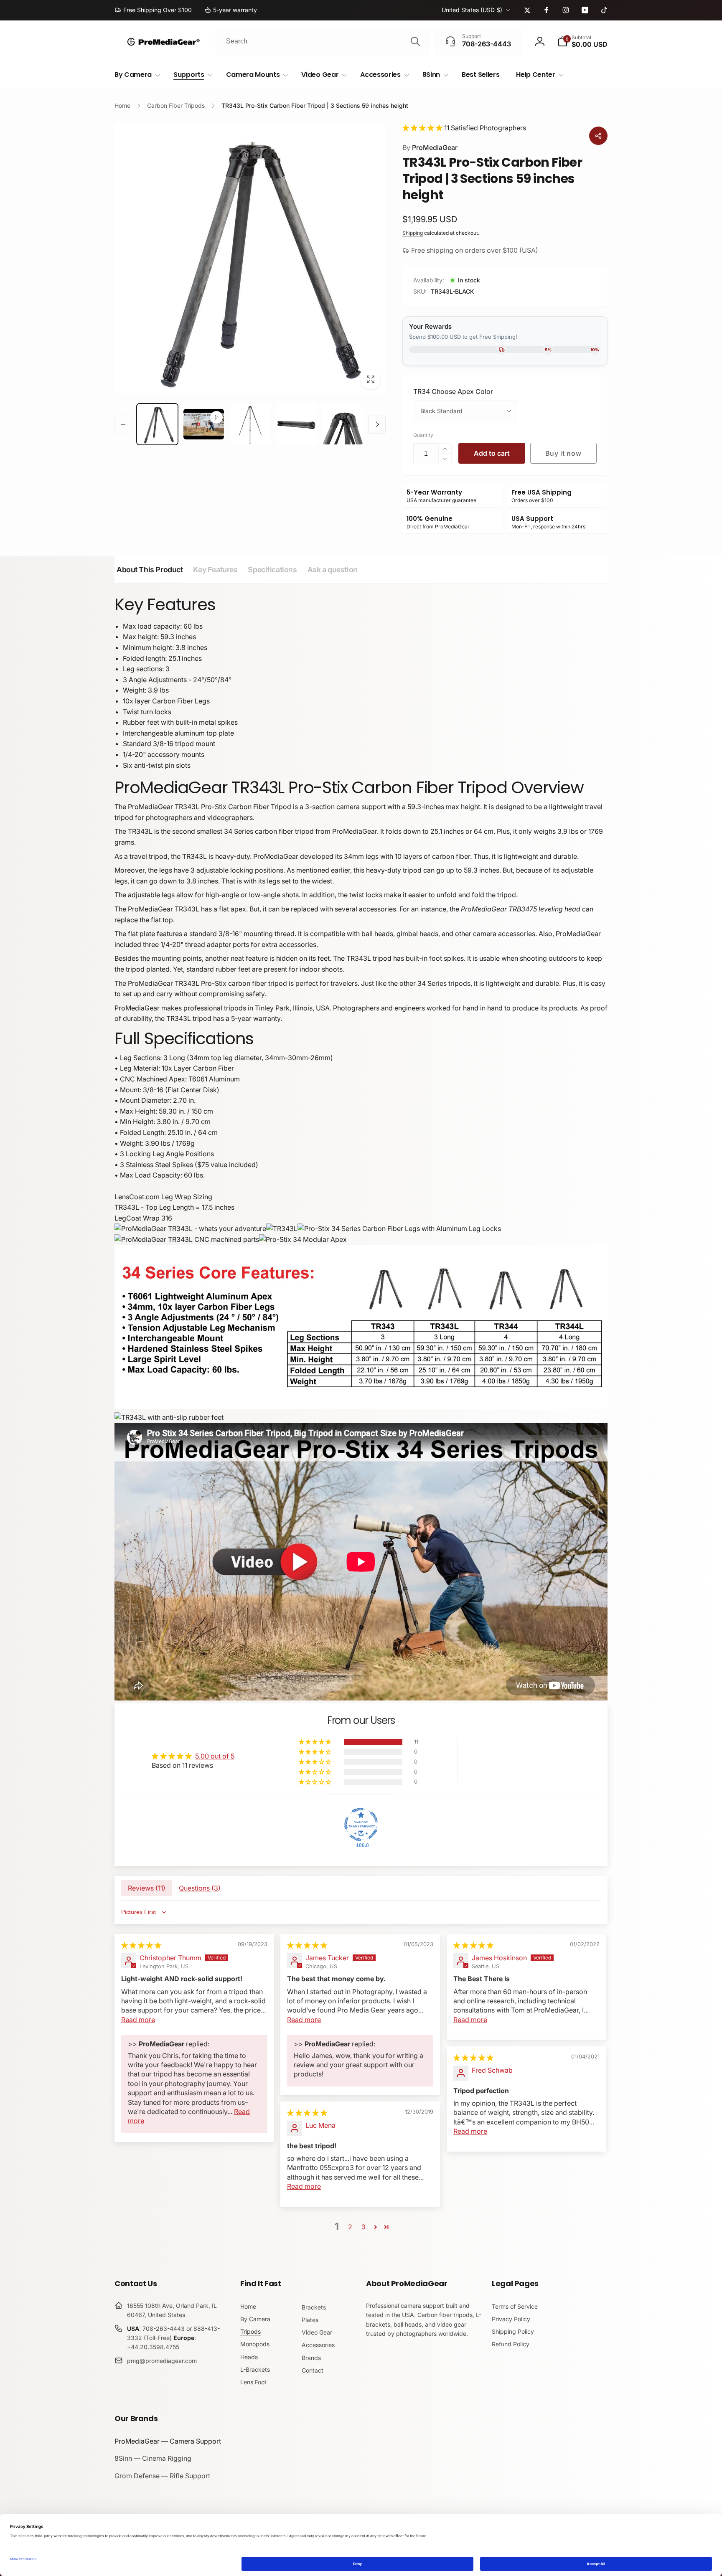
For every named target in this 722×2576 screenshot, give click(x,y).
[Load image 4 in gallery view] (343, 424)
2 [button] (350, 2227)
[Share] (598, 136)
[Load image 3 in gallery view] (296, 424)
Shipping (413, 233)
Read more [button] (138, 2020)
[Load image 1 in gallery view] (157, 424)
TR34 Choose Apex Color (453, 391)
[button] (582, 41)
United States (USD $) (472, 10)
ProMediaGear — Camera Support (168, 2441)
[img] (141, 1945)
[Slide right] (377, 424)
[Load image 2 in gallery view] (250, 424)
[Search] (415, 41)
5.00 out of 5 (215, 1756)
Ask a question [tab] (333, 570)
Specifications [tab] (272, 570)
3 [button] (364, 2227)
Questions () (200, 1888)
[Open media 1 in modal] (250, 259)
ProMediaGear (430, 147)
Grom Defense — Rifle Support (162, 2476)
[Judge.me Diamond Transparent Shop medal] (361, 1825)
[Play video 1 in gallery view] (204, 424)
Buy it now (563, 453)
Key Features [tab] (215, 570)
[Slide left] (123, 424)
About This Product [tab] (150, 570)
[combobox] (322, 41)
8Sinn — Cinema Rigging (153, 2458)
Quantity (423, 435)
